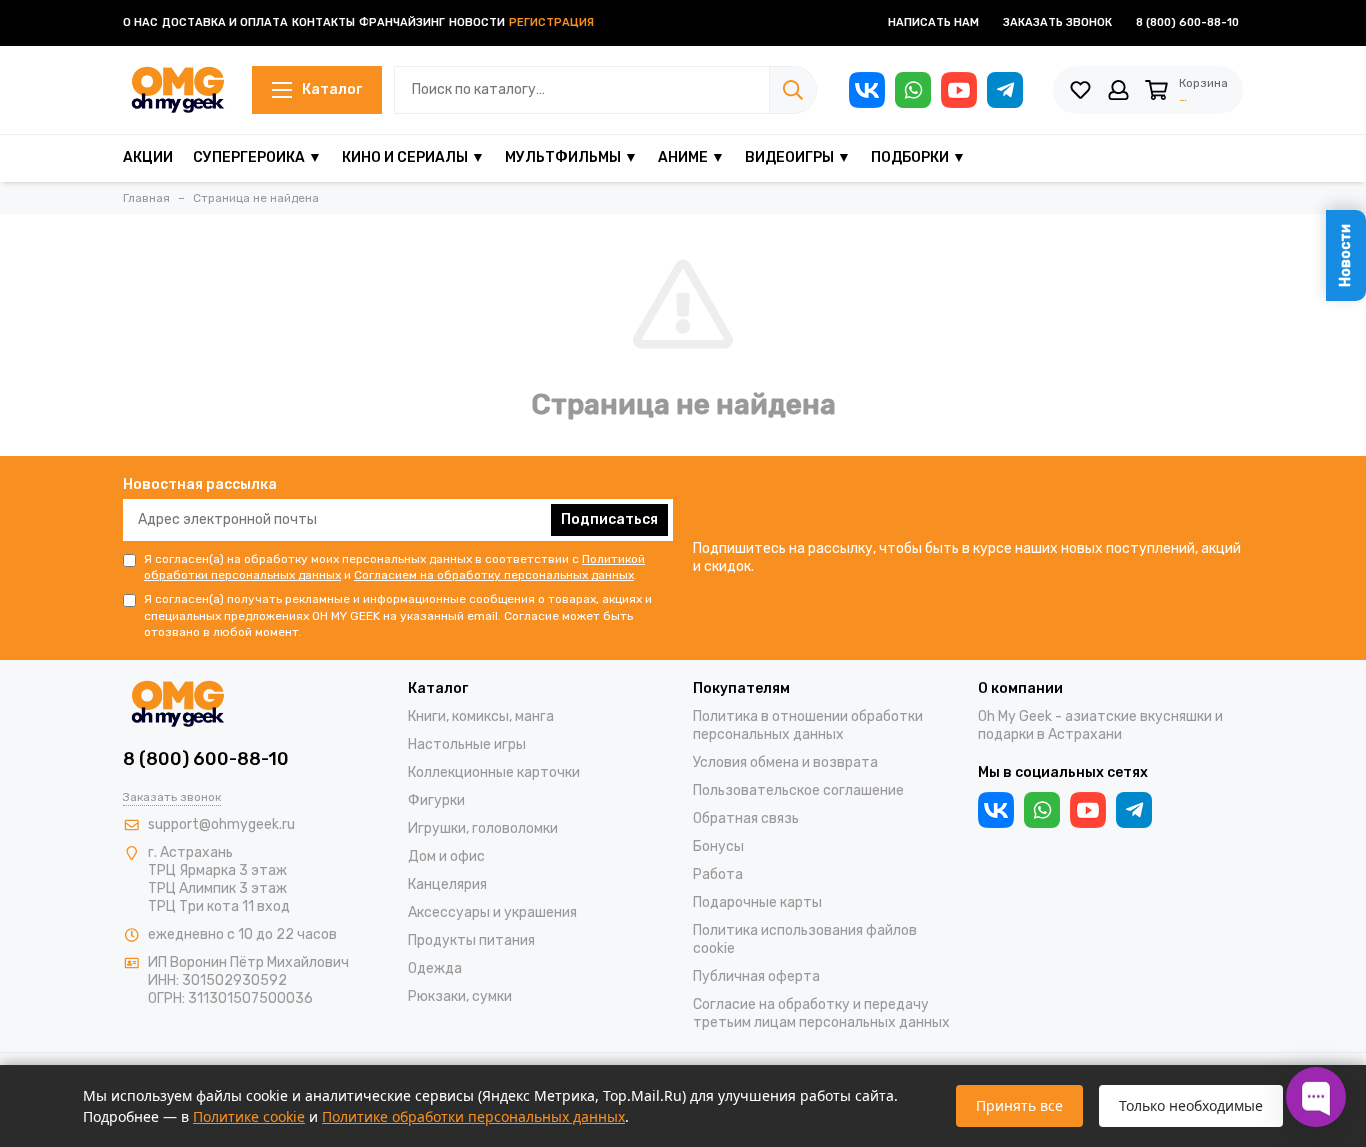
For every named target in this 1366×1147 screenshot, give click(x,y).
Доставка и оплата (225, 22)
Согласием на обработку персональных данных (494, 575)
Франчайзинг (402, 22)
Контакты (323, 22)
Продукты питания (471, 940)
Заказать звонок (1057, 22)
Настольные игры (467, 744)
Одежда (435, 968)
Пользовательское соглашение (798, 790)
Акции (148, 157)
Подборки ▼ (918, 157)
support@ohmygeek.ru (221, 824)
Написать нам (933, 22)
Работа (718, 874)
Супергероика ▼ (257, 157)
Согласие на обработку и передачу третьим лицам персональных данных (821, 1013)
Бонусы (718, 846)
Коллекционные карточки (494, 772)
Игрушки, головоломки (483, 828)
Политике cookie (249, 1116)
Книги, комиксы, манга (481, 716)
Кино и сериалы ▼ (413, 157)
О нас (140, 22)
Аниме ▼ (691, 157)
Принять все (1019, 1105)
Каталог (332, 89)
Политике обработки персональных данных (473, 1116)
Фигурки (436, 800)
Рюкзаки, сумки (460, 996)
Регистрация (551, 22)
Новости (477, 22)
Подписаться (609, 519)
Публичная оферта (756, 976)
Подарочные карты (757, 902)
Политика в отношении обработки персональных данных (808, 725)
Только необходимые (1191, 1105)
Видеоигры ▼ (798, 157)
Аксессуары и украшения (492, 912)
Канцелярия (447, 884)
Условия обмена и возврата (785, 762)
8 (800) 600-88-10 (1187, 22)
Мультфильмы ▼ (571, 157)
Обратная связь (746, 818)
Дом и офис (446, 856)
